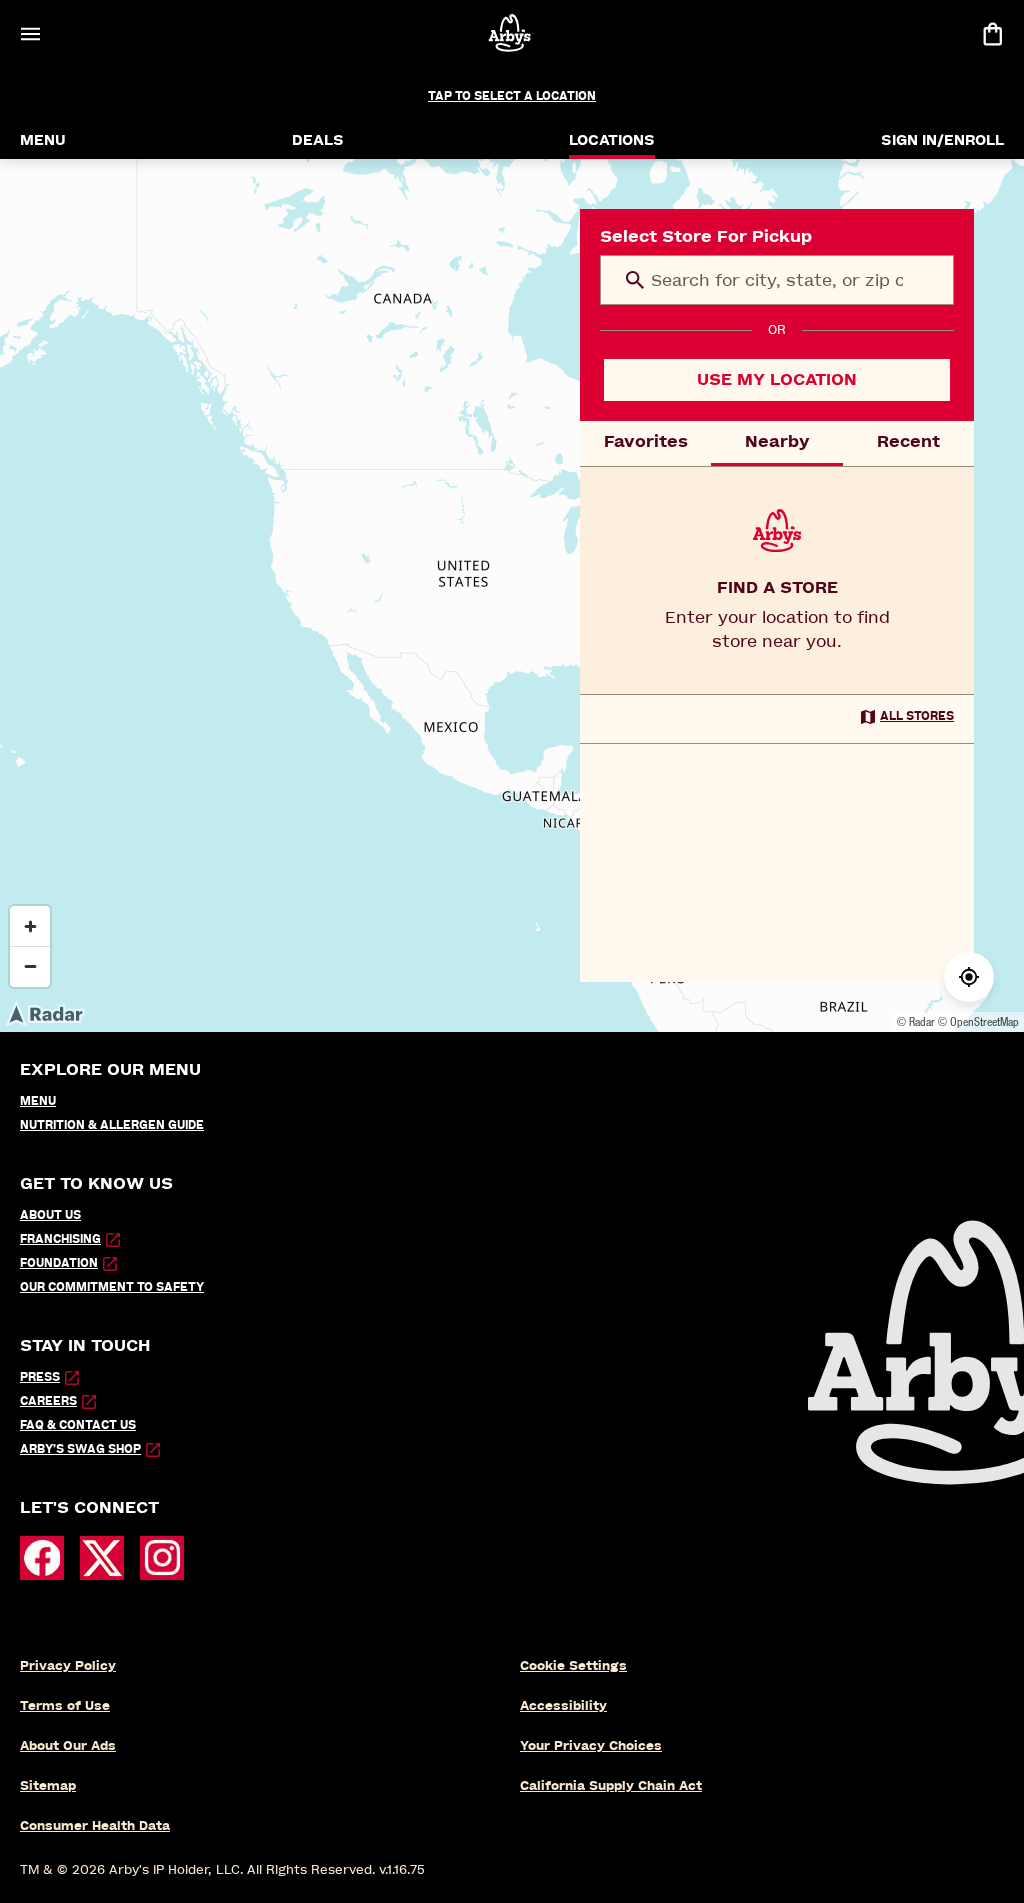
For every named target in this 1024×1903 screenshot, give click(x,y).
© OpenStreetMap (978, 1021)
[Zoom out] (30, 966)
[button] (635, 280)
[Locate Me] (969, 977)
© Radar (916, 1021)
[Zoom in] (30, 926)
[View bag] (992, 33)
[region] (512, 595)
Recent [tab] (908, 441)
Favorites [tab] (646, 441)
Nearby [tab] (777, 441)
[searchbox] (777, 280)
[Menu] (30, 33)
